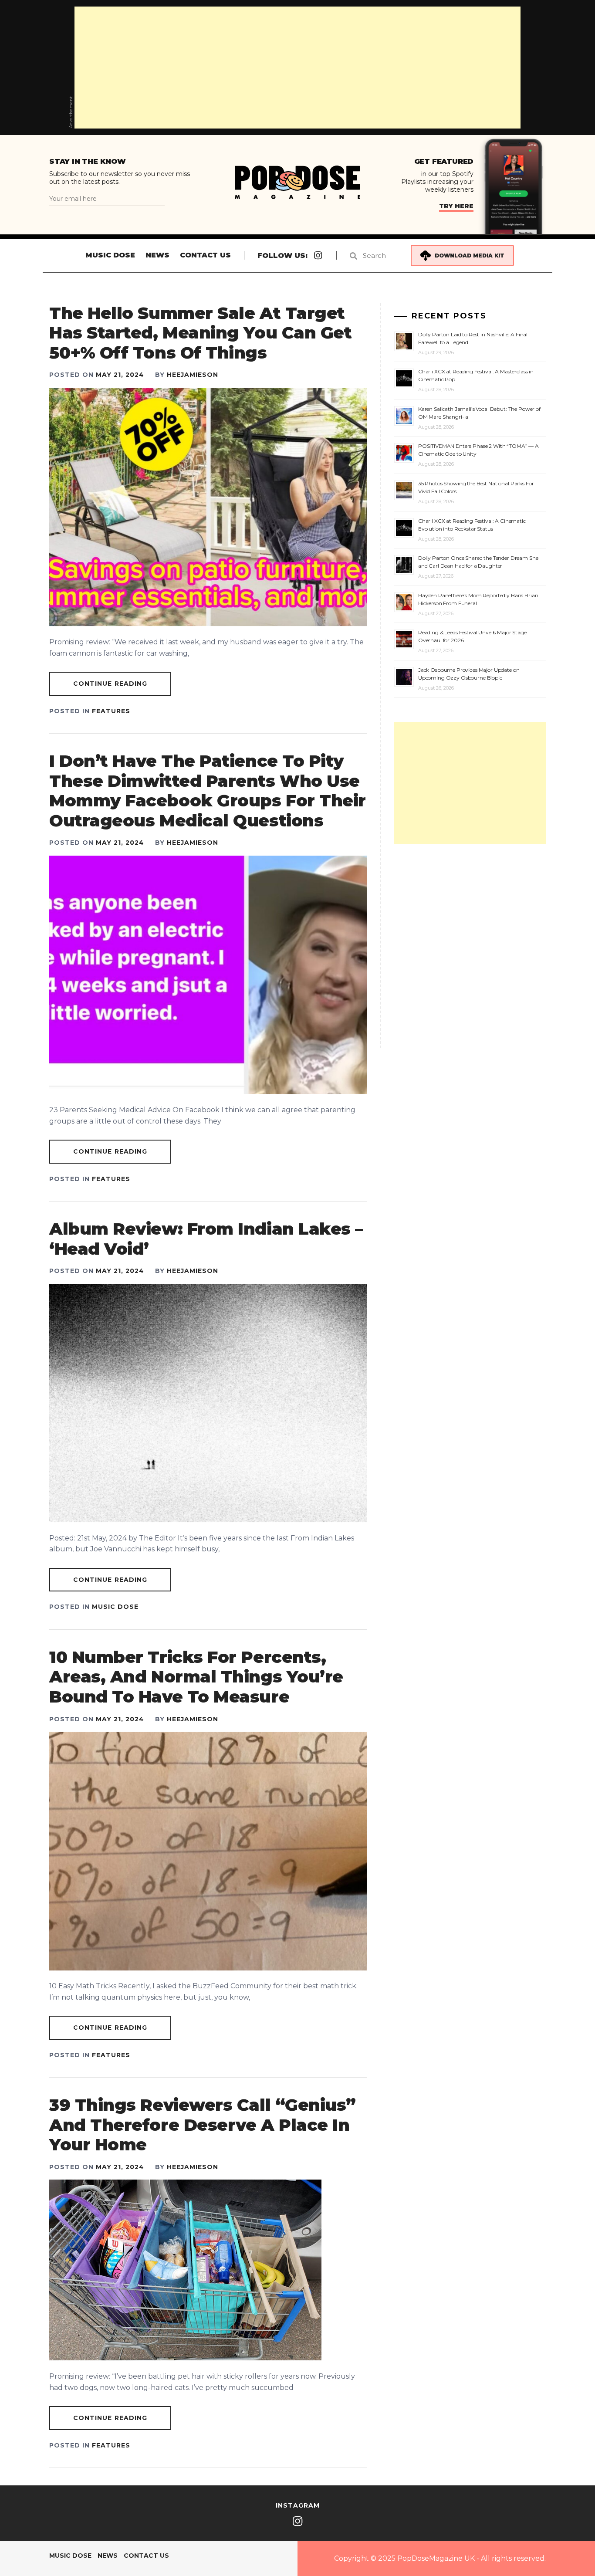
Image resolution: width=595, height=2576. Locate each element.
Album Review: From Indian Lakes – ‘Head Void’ (206, 1239)
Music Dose (110, 255)
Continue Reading (110, 684)
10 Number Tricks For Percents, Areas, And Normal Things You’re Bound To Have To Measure (196, 1677)
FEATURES (111, 711)
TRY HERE (456, 206)
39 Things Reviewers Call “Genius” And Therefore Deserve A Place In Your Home (203, 2125)
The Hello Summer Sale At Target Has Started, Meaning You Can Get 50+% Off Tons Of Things (200, 333)
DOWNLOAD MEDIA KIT (470, 256)
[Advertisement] (297, 68)
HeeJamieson (193, 375)
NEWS (157, 255)
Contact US (205, 255)
